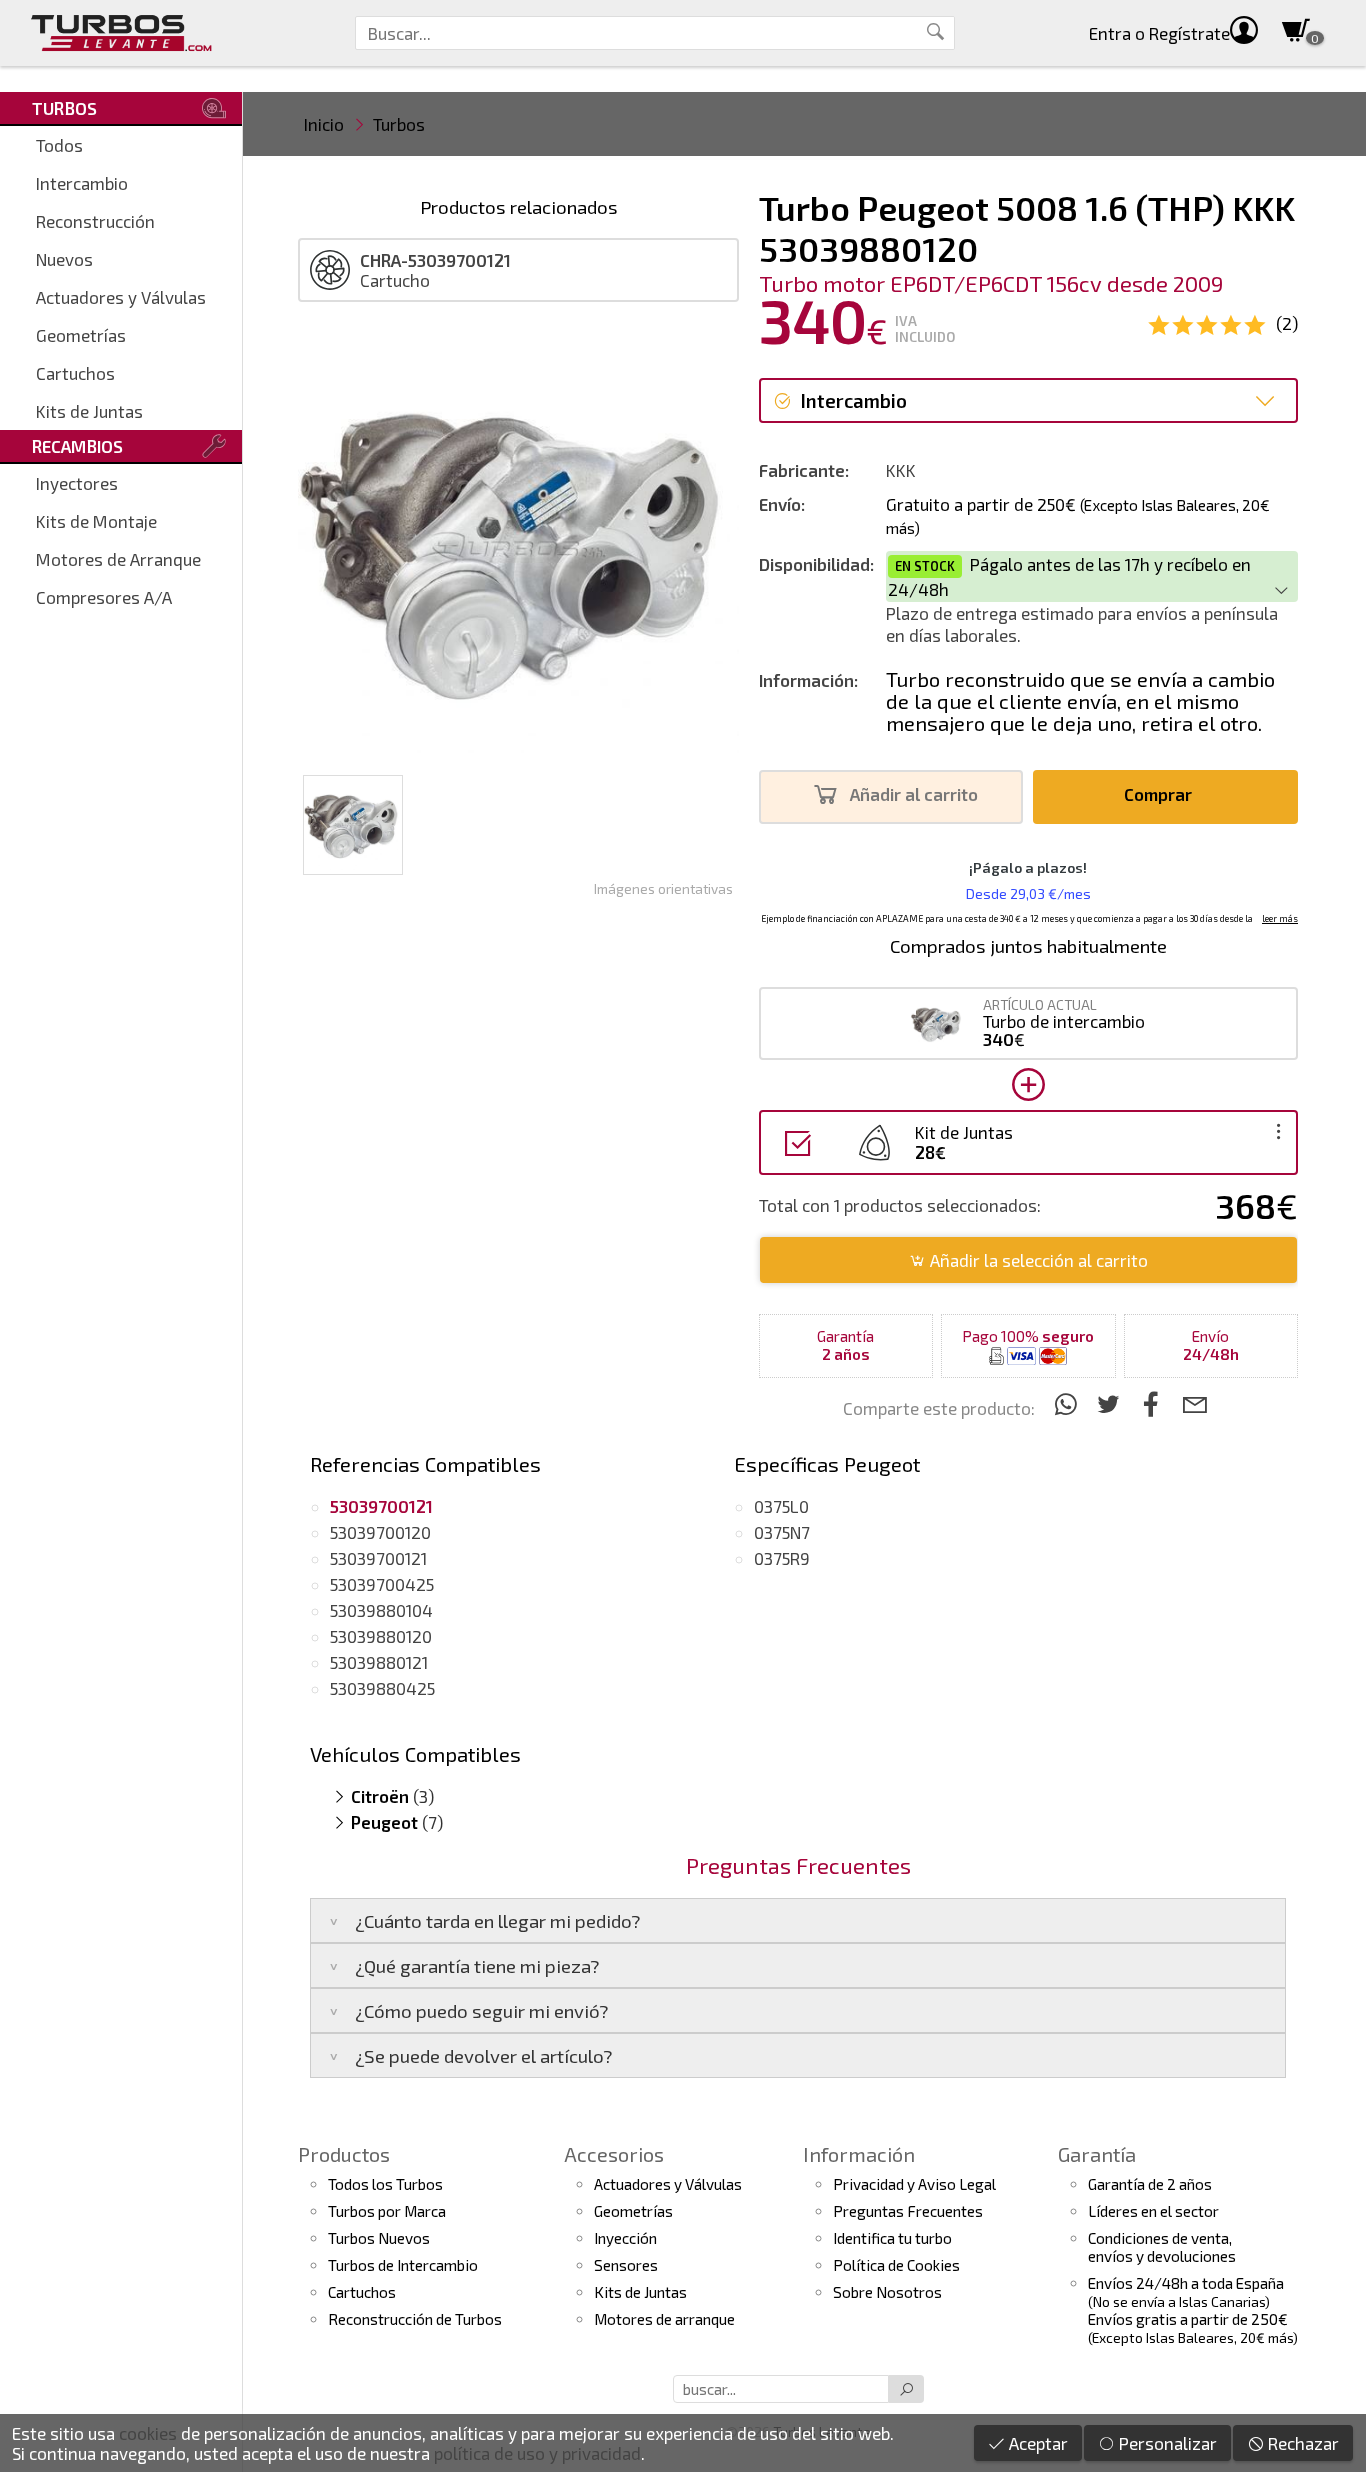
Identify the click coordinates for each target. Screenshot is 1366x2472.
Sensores (626, 2265)
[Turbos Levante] (121, 33)
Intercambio (82, 183)
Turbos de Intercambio (403, 2265)
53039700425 (382, 1584)
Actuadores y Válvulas (121, 297)
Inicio (324, 124)
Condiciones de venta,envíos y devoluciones (1162, 2247)
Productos (344, 2154)
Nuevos (64, 259)
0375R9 (782, 1558)
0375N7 (782, 1532)
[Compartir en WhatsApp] (1068, 1403)
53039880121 (379, 1662)
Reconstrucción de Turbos (415, 2319)
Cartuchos (75, 373)
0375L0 (781, 1506)
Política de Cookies (896, 2265)
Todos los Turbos (385, 2184)
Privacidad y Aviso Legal (914, 2184)
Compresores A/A (104, 597)
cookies (148, 2433)
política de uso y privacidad (537, 2453)
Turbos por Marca (387, 2211)
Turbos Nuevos (379, 2238)
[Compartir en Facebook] (1154, 1403)
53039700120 (380, 1532)
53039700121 (378, 1558)
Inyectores (77, 483)
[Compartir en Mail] (1194, 1403)
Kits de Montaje (96, 521)
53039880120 (381, 1636)
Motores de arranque (664, 2319)
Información (859, 2154)
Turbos (399, 124)
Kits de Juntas (89, 411)
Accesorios (614, 2154)
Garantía (1097, 2154)
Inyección (625, 2238)
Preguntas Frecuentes (908, 2211)
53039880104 (381, 1610)
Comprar (1160, 794)
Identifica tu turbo (892, 2238)
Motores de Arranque (118, 559)
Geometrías (81, 335)
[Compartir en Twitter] (1111, 1403)
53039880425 (382, 1688)
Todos (59, 145)
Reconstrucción (95, 221)
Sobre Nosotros (887, 2292)
